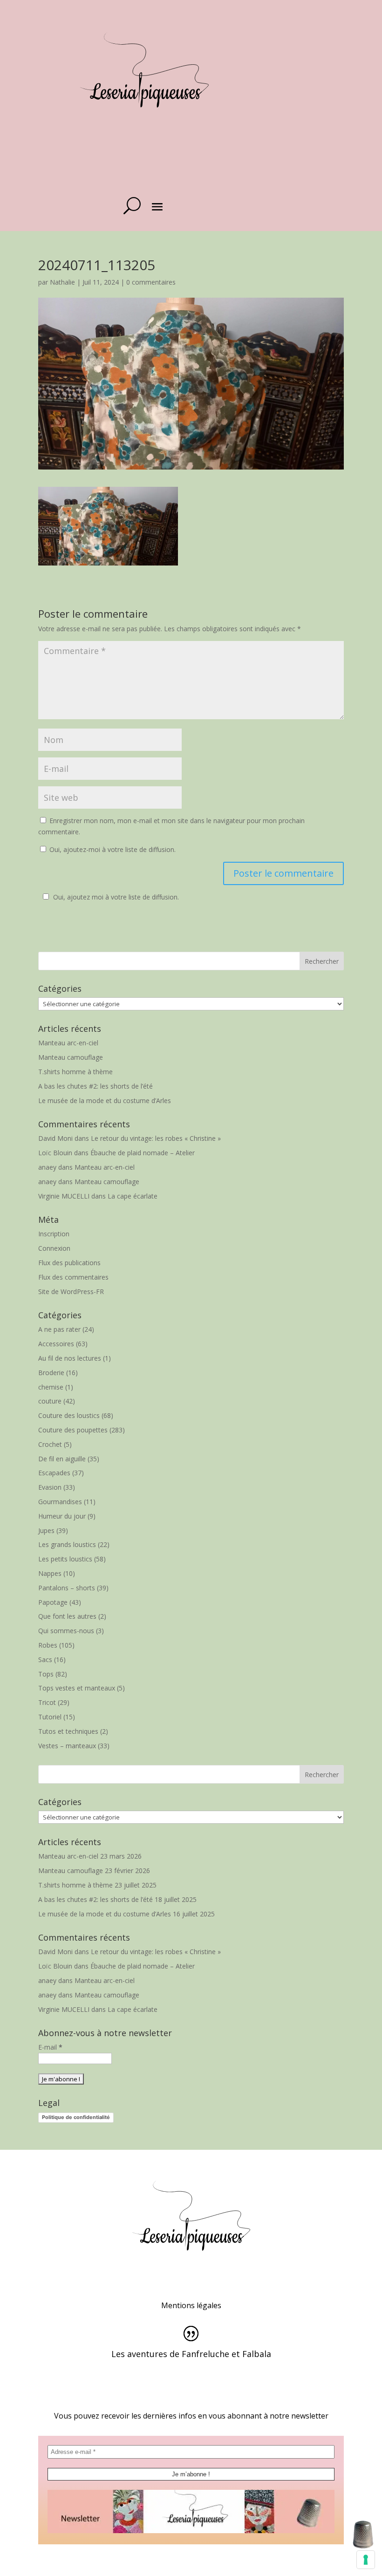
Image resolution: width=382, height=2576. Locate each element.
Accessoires (56, 1344)
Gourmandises (60, 1502)
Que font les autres (67, 1616)
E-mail (50, 2047)
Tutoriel (50, 1717)
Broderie (51, 1373)
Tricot (47, 1702)
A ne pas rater (59, 1329)
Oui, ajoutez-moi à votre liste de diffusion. (112, 849)
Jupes (46, 1530)
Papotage (53, 1602)
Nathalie (62, 282)
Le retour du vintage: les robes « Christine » (156, 1138)
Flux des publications (69, 1263)
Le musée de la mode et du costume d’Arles (105, 1101)
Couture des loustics (69, 1415)
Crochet (50, 1444)
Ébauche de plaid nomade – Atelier (143, 1153)
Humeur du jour (62, 1516)
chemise (51, 1387)
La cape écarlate (133, 1196)
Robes (48, 1645)
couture (50, 1401)
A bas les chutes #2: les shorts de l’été (95, 1086)
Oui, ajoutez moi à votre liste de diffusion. (116, 897)
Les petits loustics (65, 1559)
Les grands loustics (67, 1544)
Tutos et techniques (68, 1731)
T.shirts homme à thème (75, 1072)
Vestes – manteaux (67, 1746)
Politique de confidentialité (76, 2117)
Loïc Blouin (55, 1153)
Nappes (50, 1573)
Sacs (45, 1659)
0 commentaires (151, 282)
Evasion (50, 1487)
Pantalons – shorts (67, 1588)
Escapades (54, 1473)
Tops (46, 1674)
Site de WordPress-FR (71, 1291)
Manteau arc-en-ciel (68, 1043)
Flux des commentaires (73, 1277)
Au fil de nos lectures (70, 1358)
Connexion (54, 1248)
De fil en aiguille (62, 1459)
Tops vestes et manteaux (77, 1688)
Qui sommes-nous (66, 1631)
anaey (47, 1167)
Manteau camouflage (71, 1057)
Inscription (54, 1234)
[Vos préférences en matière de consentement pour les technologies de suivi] (366, 2560)
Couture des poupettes (73, 1430)
